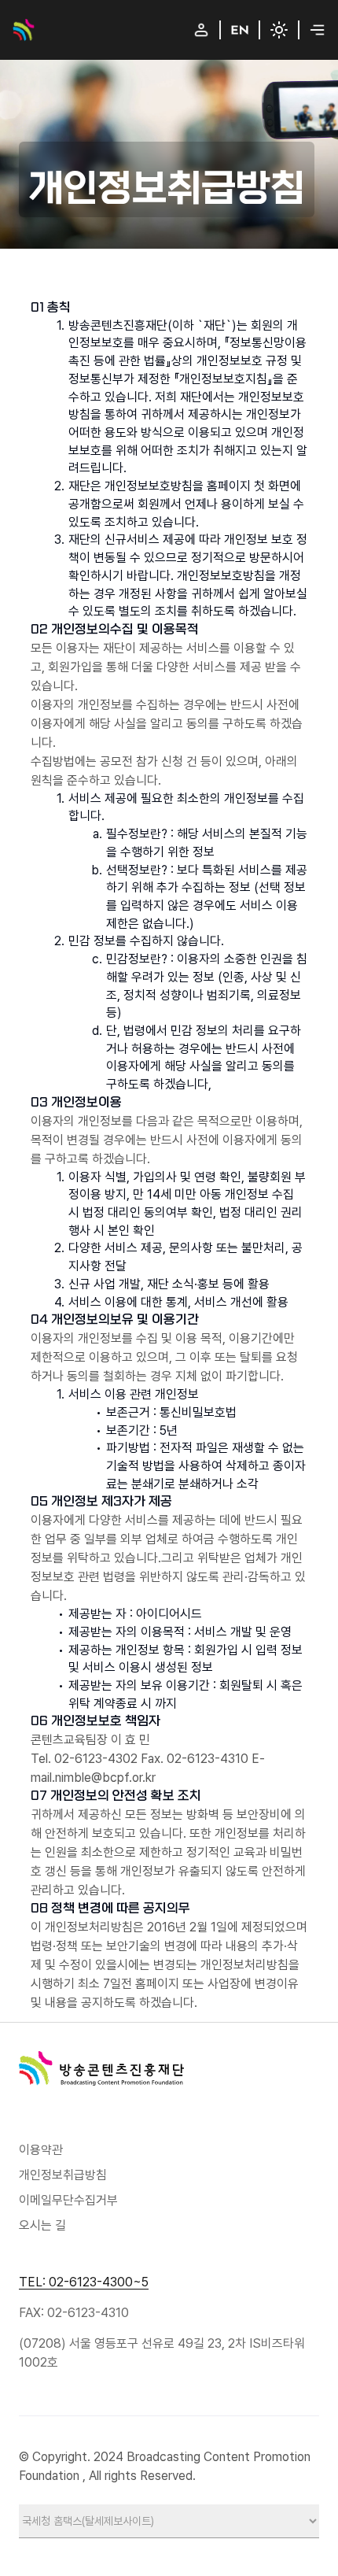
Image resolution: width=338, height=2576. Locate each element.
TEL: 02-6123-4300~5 (84, 2282)
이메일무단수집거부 (68, 2200)
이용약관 (41, 2150)
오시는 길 (42, 2225)
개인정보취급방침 (63, 2175)
